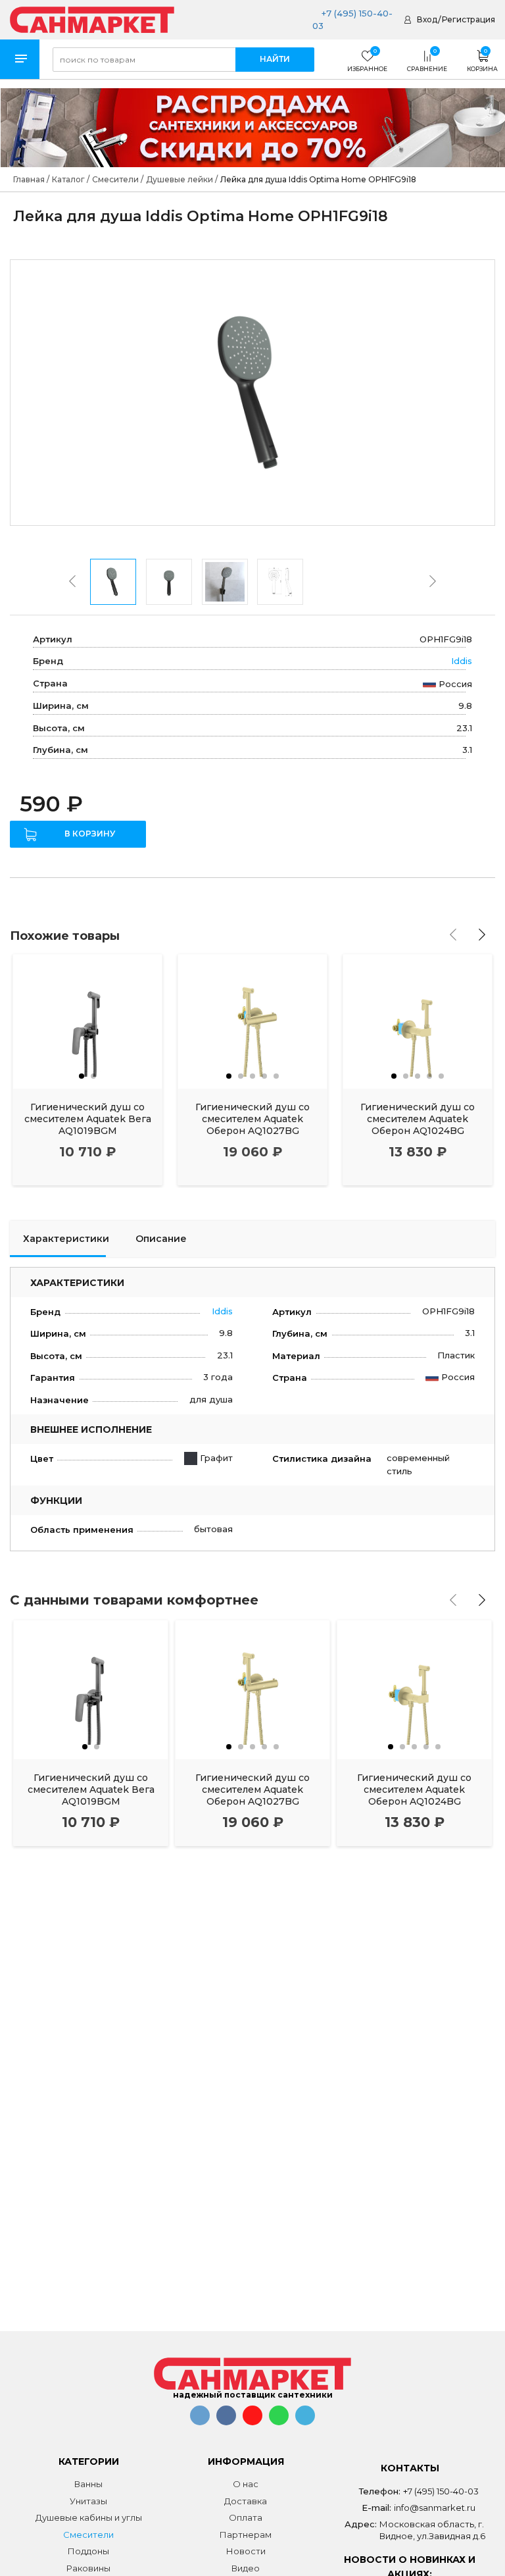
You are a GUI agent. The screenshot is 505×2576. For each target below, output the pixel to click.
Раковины (88, 2568)
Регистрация (469, 19)
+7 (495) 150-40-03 (441, 2491)
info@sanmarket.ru (435, 2508)
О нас (246, 2484)
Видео (246, 2568)
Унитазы (88, 2501)
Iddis (462, 661)
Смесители (88, 2535)
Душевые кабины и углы (89, 2517)
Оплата (246, 2517)
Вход (427, 19)
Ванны (88, 2484)
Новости (246, 2551)
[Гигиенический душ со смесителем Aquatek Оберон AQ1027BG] (252, 1021)
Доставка (246, 2501)
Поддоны (88, 2551)
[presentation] (72, 581)
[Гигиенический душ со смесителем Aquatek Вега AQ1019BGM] (87, 1021)
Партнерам (246, 2535)
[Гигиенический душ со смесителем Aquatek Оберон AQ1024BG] (418, 1021)
